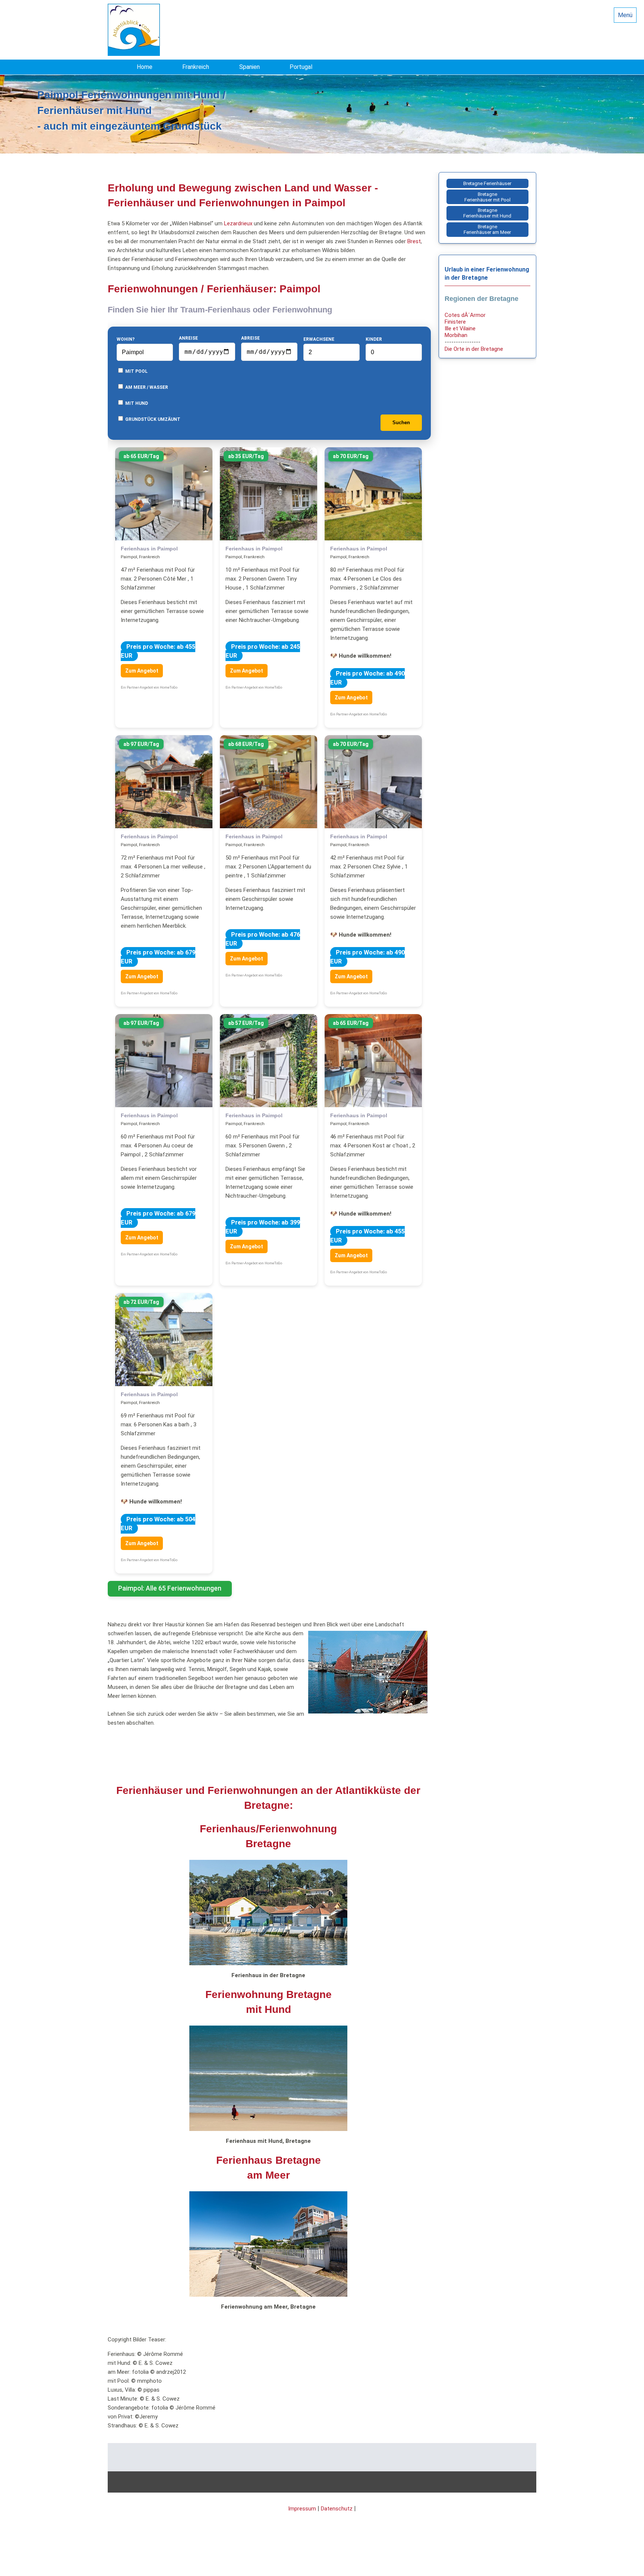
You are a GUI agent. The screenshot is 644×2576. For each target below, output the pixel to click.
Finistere (455, 322)
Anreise (188, 338)
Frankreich (196, 67)
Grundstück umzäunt (152, 419)
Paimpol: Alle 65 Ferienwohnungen (170, 1588)
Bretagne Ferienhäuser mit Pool (487, 197)
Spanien (250, 67)
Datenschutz (337, 2509)
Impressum (302, 2509)
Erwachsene (319, 339)
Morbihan (456, 335)
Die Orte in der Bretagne (474, 349)
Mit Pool (136, 371)
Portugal (301, 67)
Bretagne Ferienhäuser (487, 183)
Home (145, 67)
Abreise (250, 338)
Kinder (374, 339)
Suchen (401, 423)
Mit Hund (136, 403)
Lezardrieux (238, 223)
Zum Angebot (142, 671)
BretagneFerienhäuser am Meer (487, 229)
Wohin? (126, 339)
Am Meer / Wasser (146, 387)
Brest (414, 241)
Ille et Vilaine (460, 328)
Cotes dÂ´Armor (465, 315)
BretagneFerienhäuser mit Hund (487, 213)
